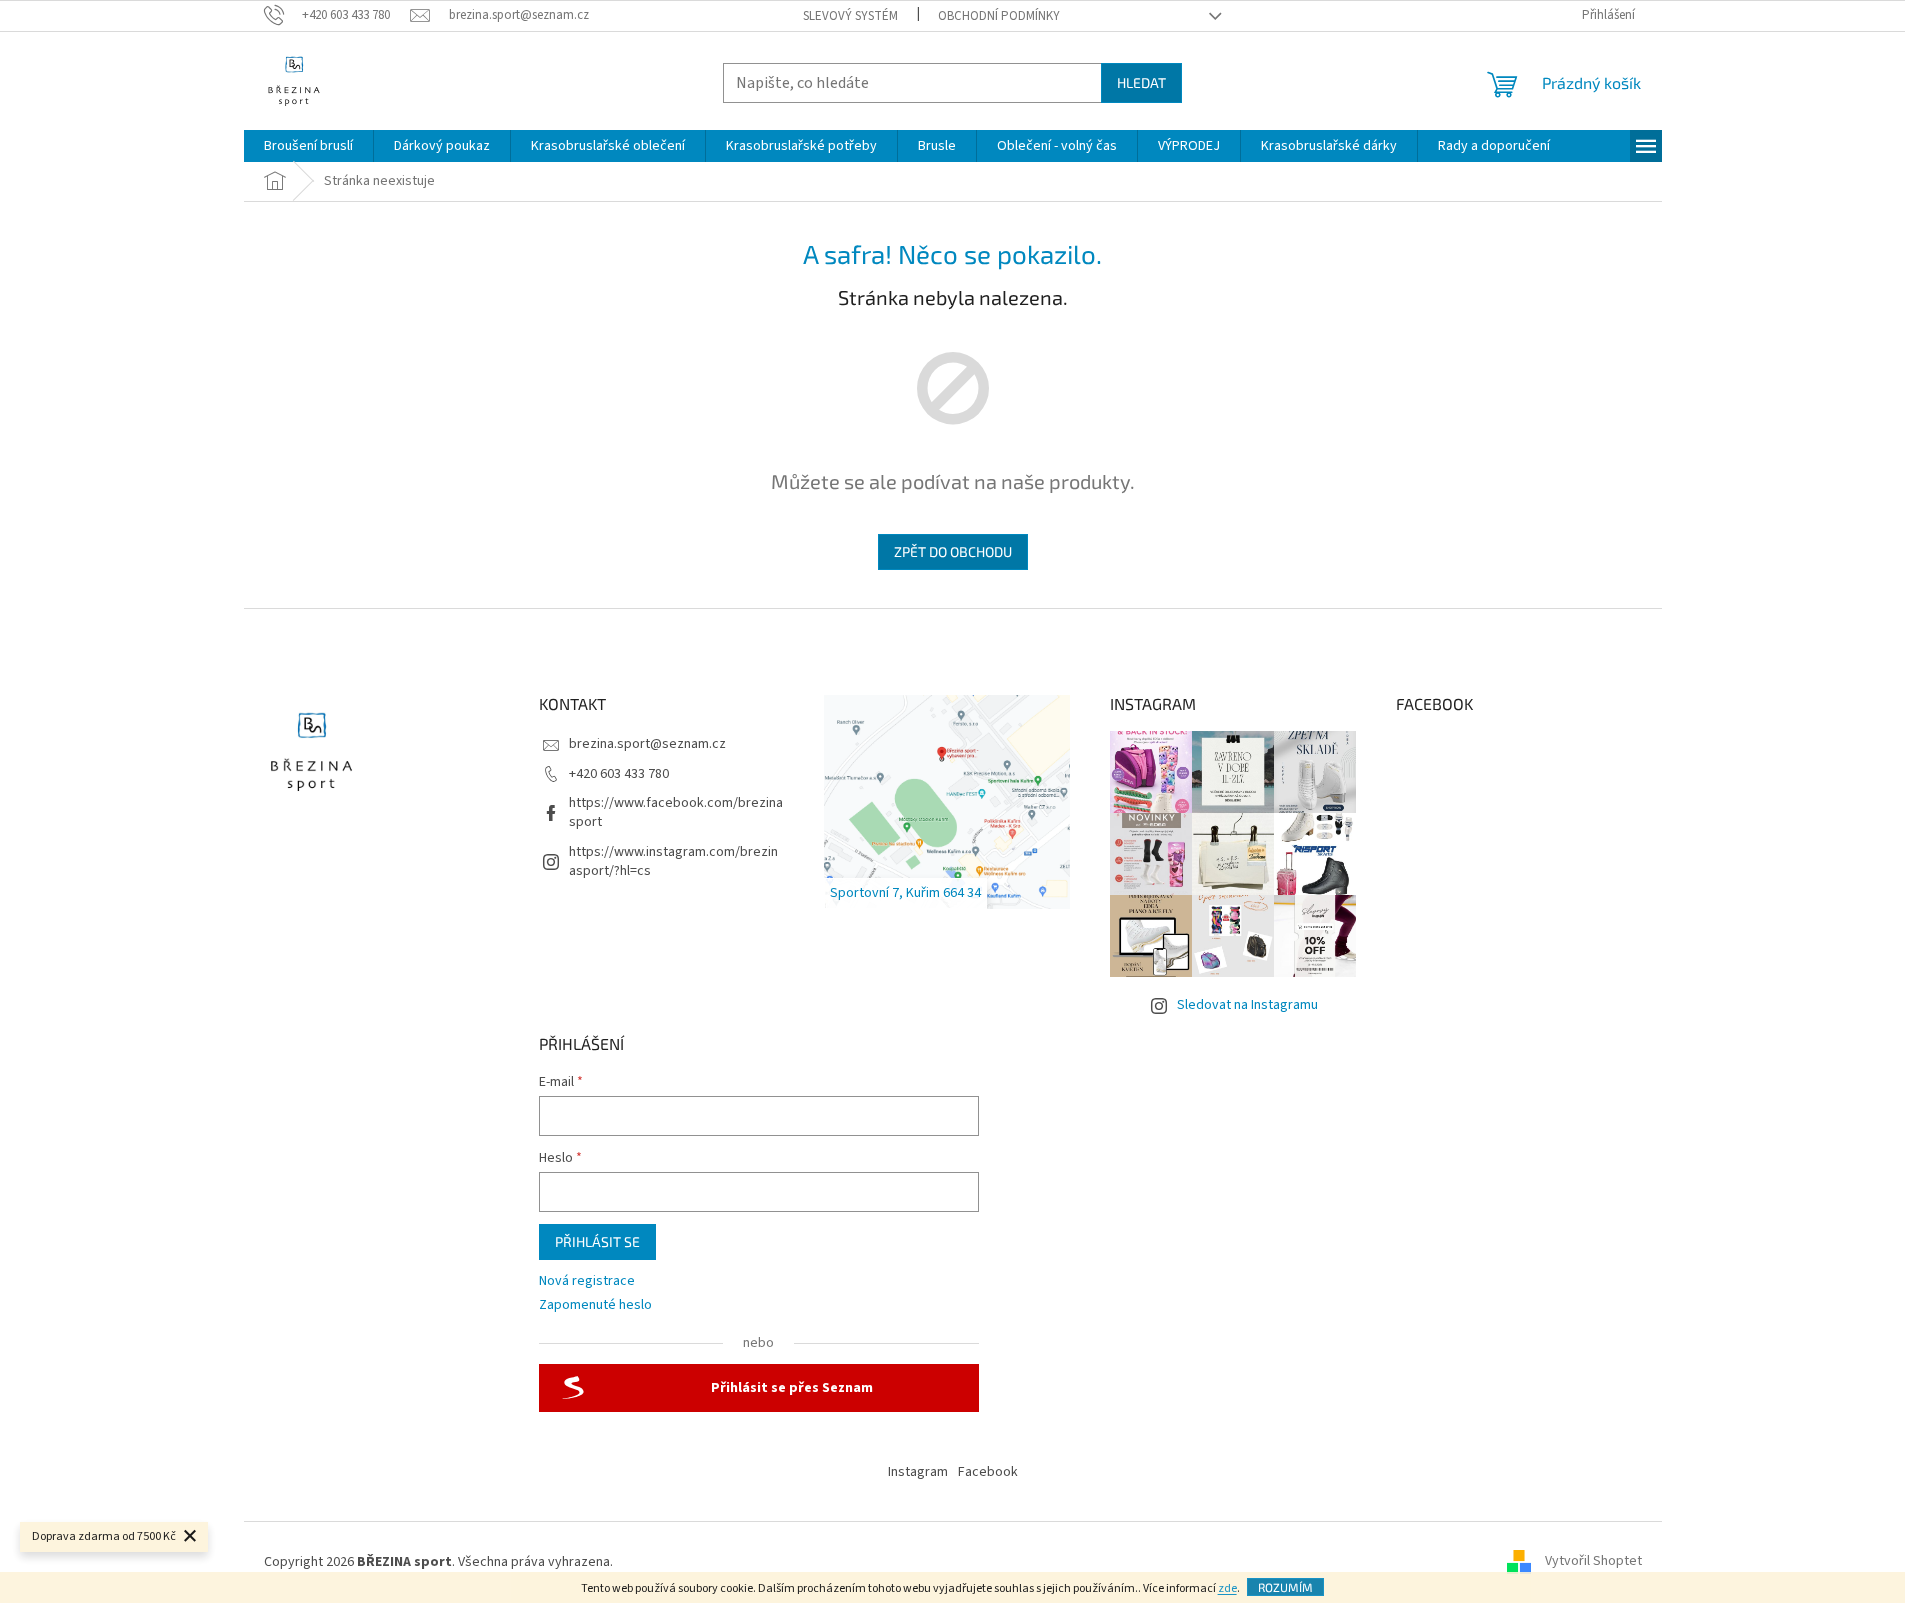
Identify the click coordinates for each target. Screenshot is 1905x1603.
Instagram (918, 1472)
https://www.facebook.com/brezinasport (676, 812)
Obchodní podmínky (999, 16)
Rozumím (1285, 1587)
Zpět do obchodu (953, 551)
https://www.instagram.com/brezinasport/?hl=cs (673, 861)
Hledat (1141, 82)
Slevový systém (850, 16)
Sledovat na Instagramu (1247, 1005)
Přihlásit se (597, 1241)
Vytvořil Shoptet (1593, 1562)
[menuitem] (308, 146)
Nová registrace (587, 1281)
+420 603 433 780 (619, 774)
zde (1227, 1588)
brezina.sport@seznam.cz (647, 744)
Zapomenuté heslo (595, 1305)
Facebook (988, 1472)
